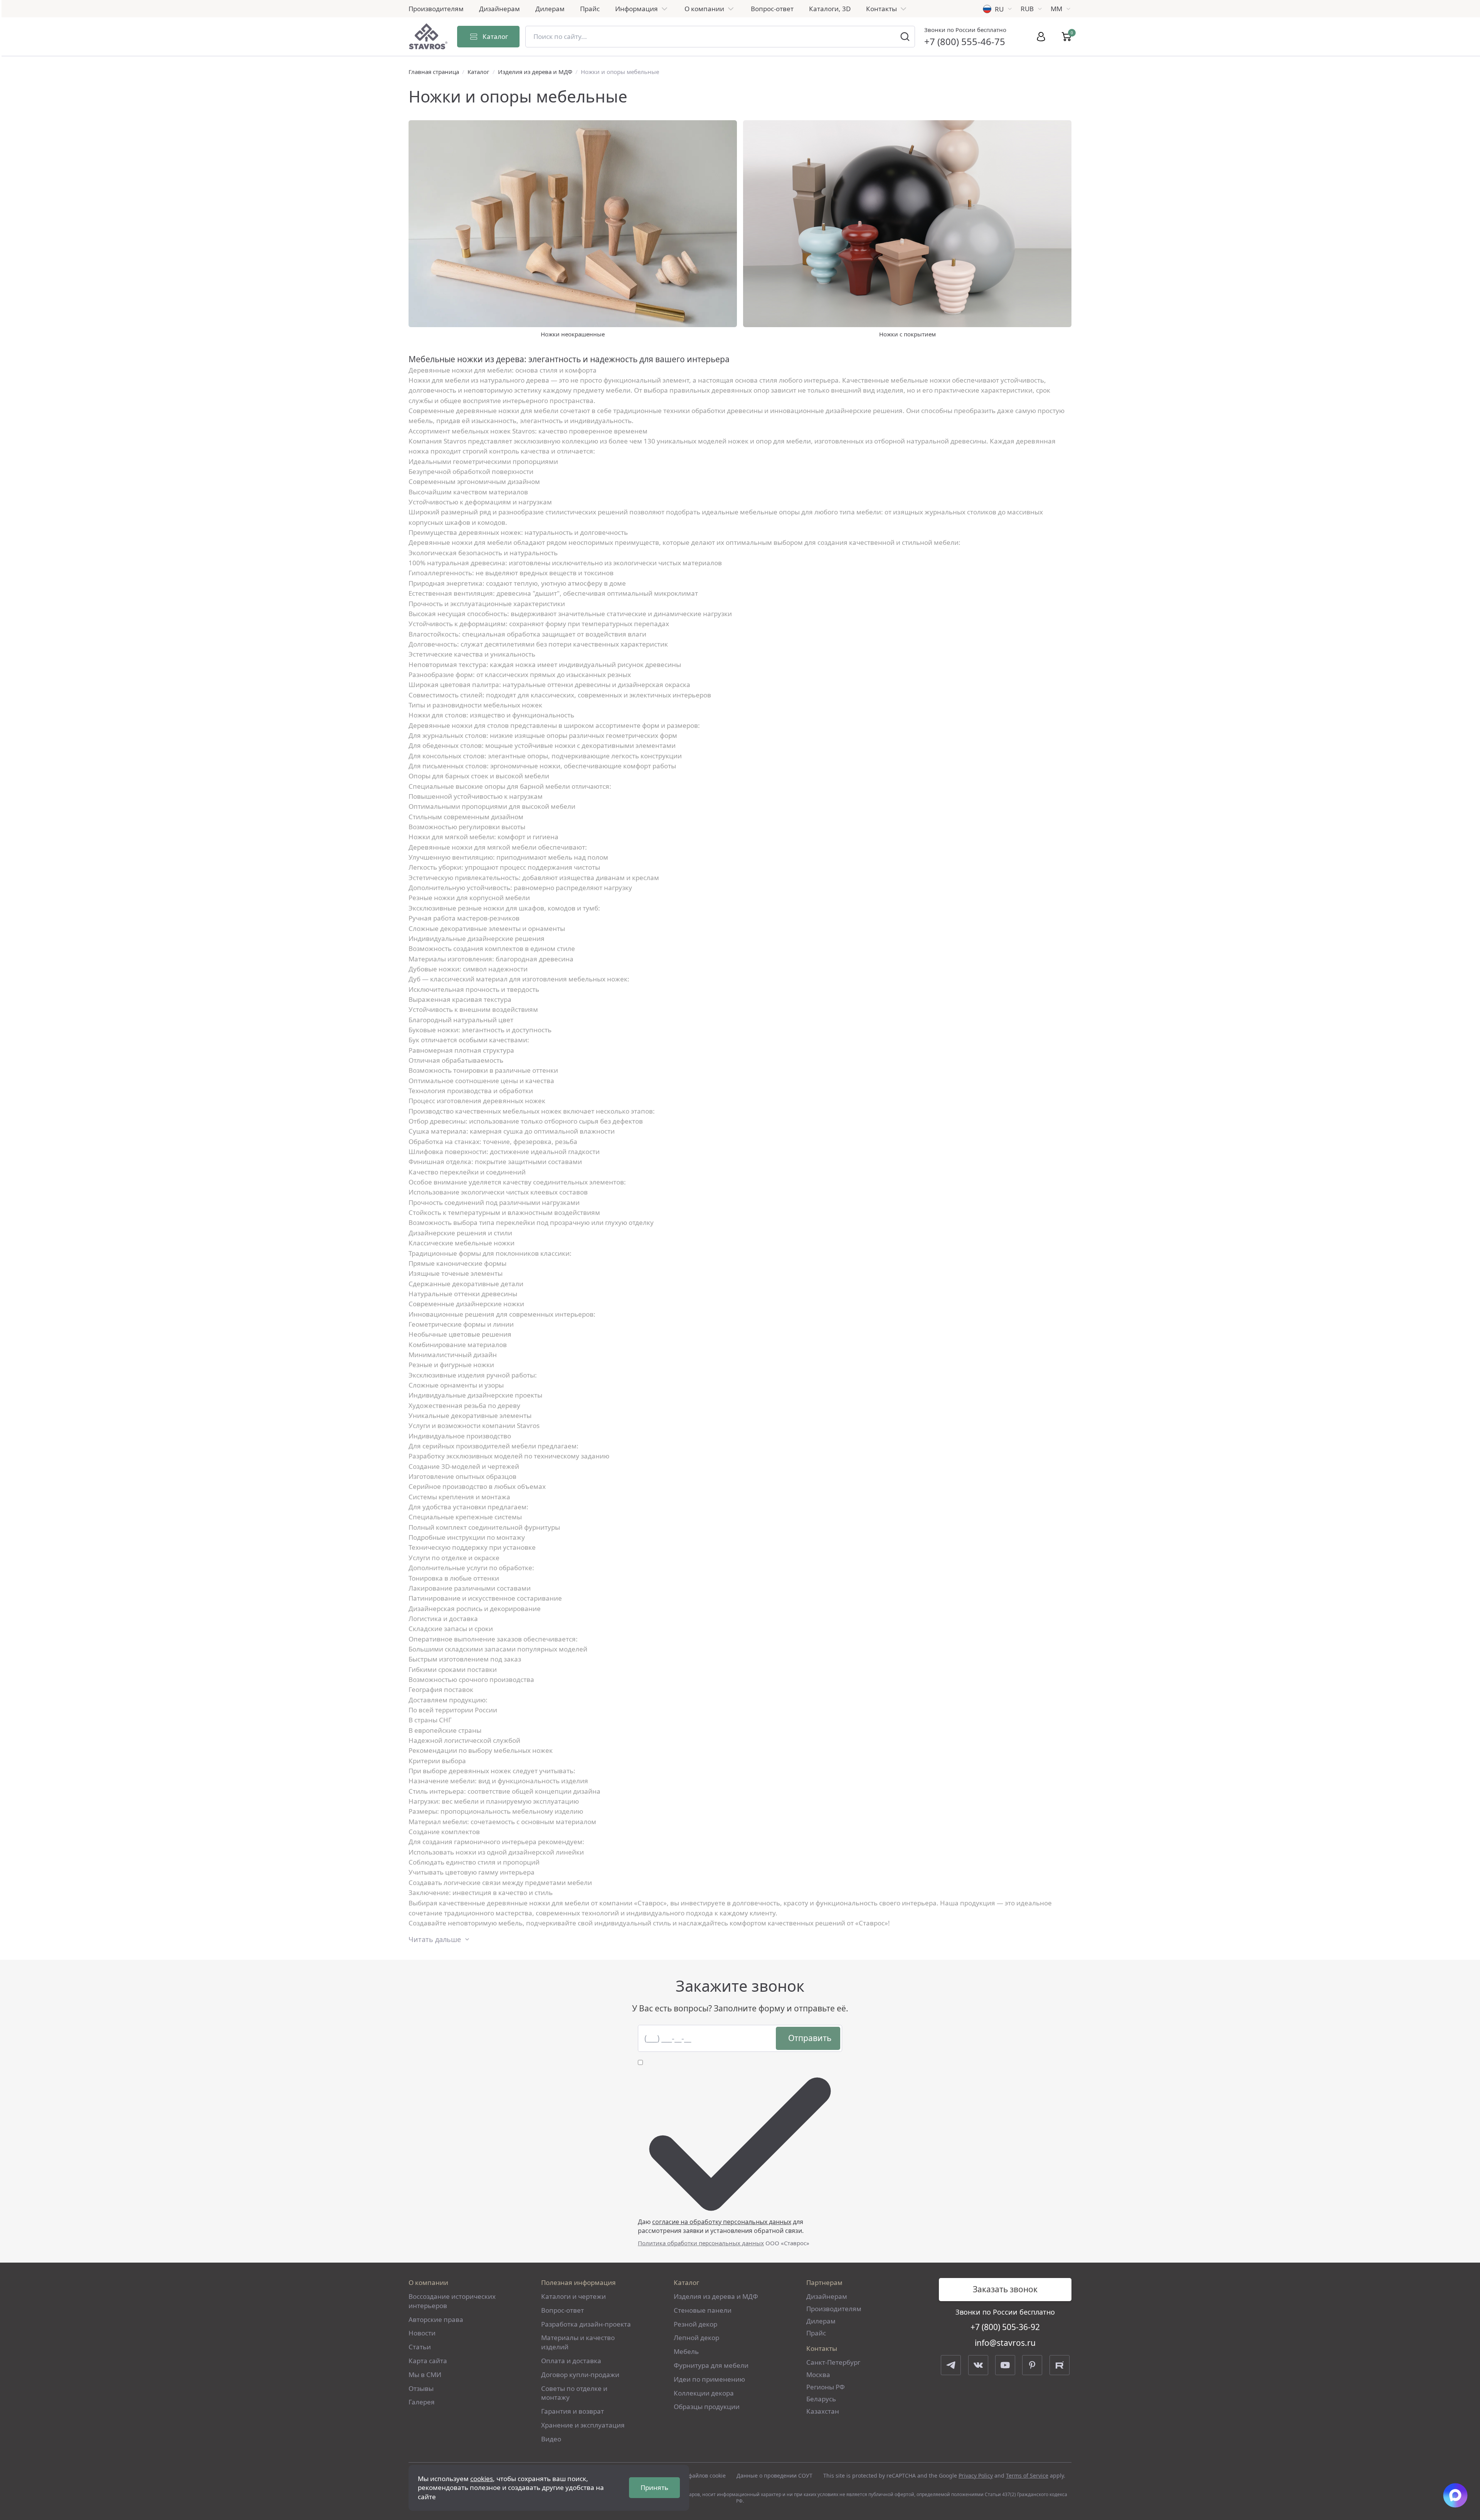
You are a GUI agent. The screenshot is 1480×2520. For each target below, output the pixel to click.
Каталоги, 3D (830, 9)
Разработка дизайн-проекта (586, 2324)
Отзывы (421, 2388)
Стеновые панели (703, 2310)
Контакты (881, 9)
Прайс (590, 9)
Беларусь (821, 2399)
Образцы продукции (707, 2407)
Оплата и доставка (571, 2361)
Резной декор (695, 2324)
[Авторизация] (1041, 37)
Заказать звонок (1005, 2289)
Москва (818, 2375)
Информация (637, 9)
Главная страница (434, 72)
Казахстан (823, 2411)
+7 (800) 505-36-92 (1005, 2327)
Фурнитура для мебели (711, 2365)
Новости (422, 2333)
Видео (551, 2439)
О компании (704, 9)
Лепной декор (696, 2338)
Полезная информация (579, 2282)
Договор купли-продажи (580, 2375)
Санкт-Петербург (833, 2362)
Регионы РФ (826, 2387)
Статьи (420, 2347)
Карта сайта (428, 2361)
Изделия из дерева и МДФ (535, 72)
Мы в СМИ (425, 2375)
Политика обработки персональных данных (701, 2243)
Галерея (422, 2402)
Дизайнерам (499, 9)
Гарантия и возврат (573, 2411)
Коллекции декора (704, 2393)
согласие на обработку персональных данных (722, 2222)
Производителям (436, 9)
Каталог (478, 72)
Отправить (810, 2038)
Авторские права (436, 2319)
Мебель (686, 2351)
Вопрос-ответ (772, 9)
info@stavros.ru (1005, 2343)
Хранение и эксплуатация (583, 2425)
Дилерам (550, 9)
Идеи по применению (709, 2379)
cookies (482, 2479)
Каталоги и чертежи (573, 2296)
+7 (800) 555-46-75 (965, 41)
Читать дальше (435, 1939)
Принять (654, 2487)
